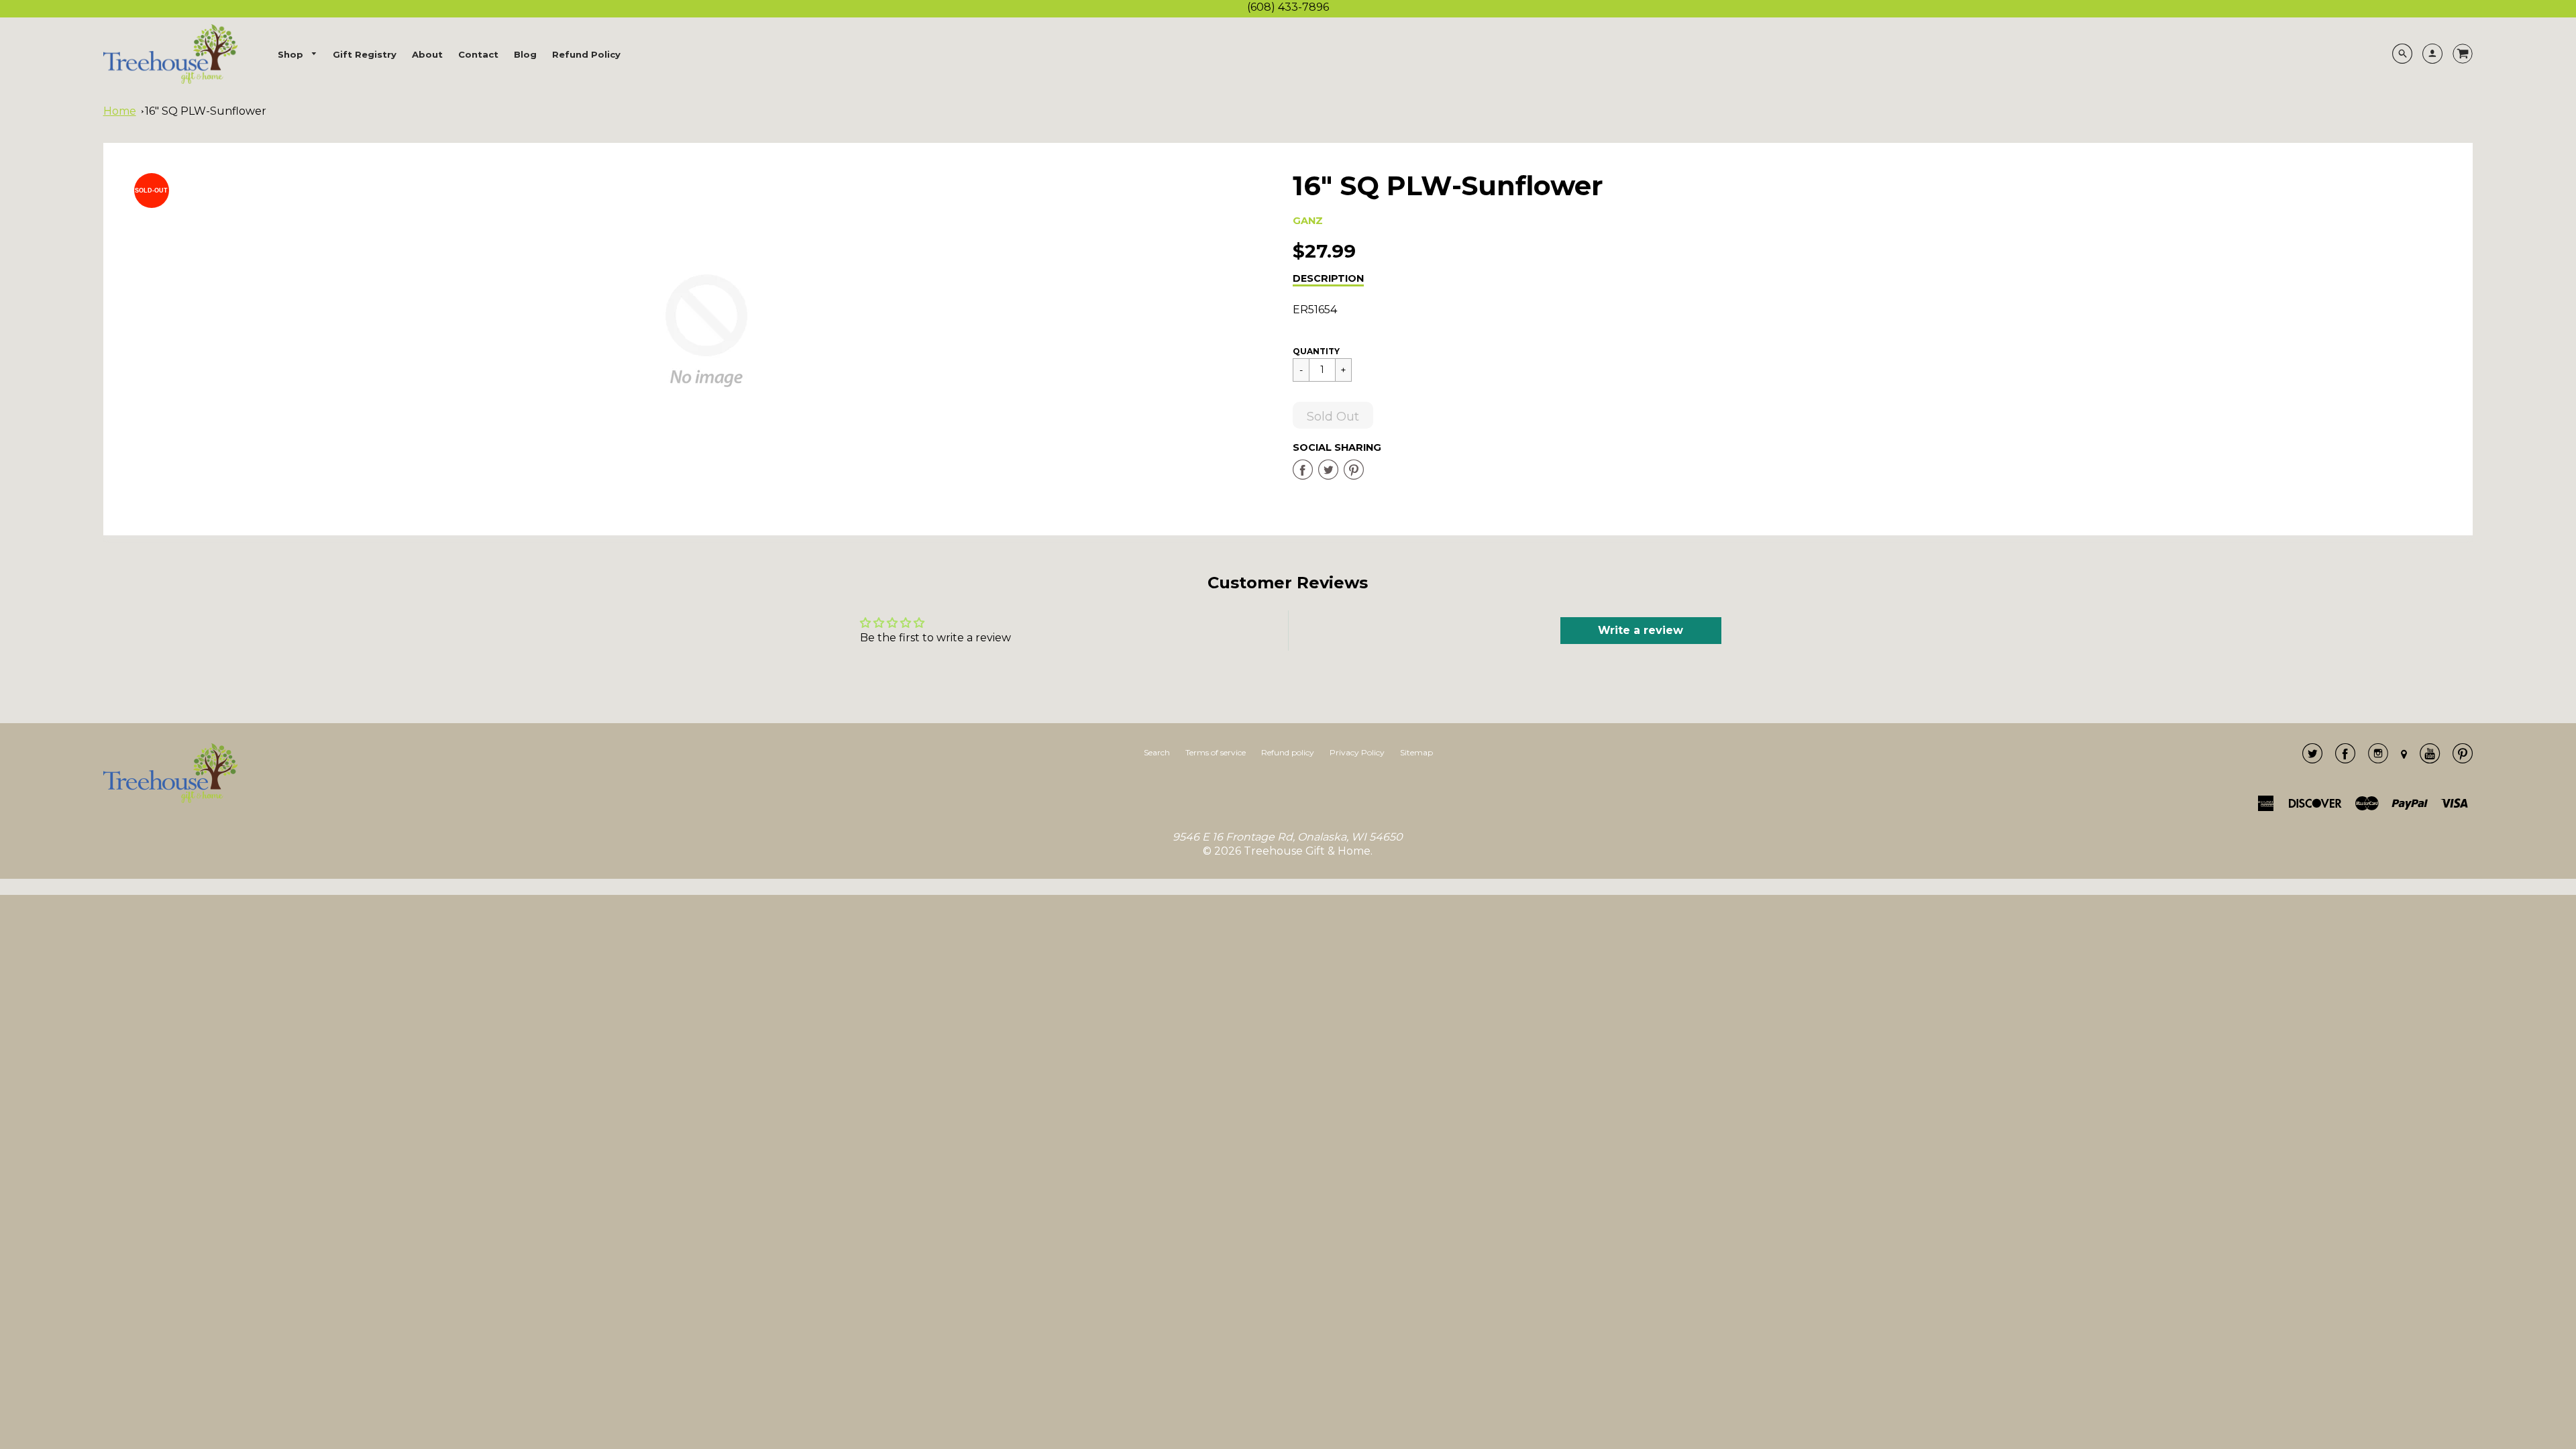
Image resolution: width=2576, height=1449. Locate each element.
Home (120, 111)
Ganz (1308, 221)
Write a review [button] (1641, 630)
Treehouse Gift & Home (1307, 851)
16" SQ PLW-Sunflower (206, 111)
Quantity (1316, 351)
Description (1328, 278)
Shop (292, 54)
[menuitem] (298, 55)
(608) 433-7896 (1288, 7)
